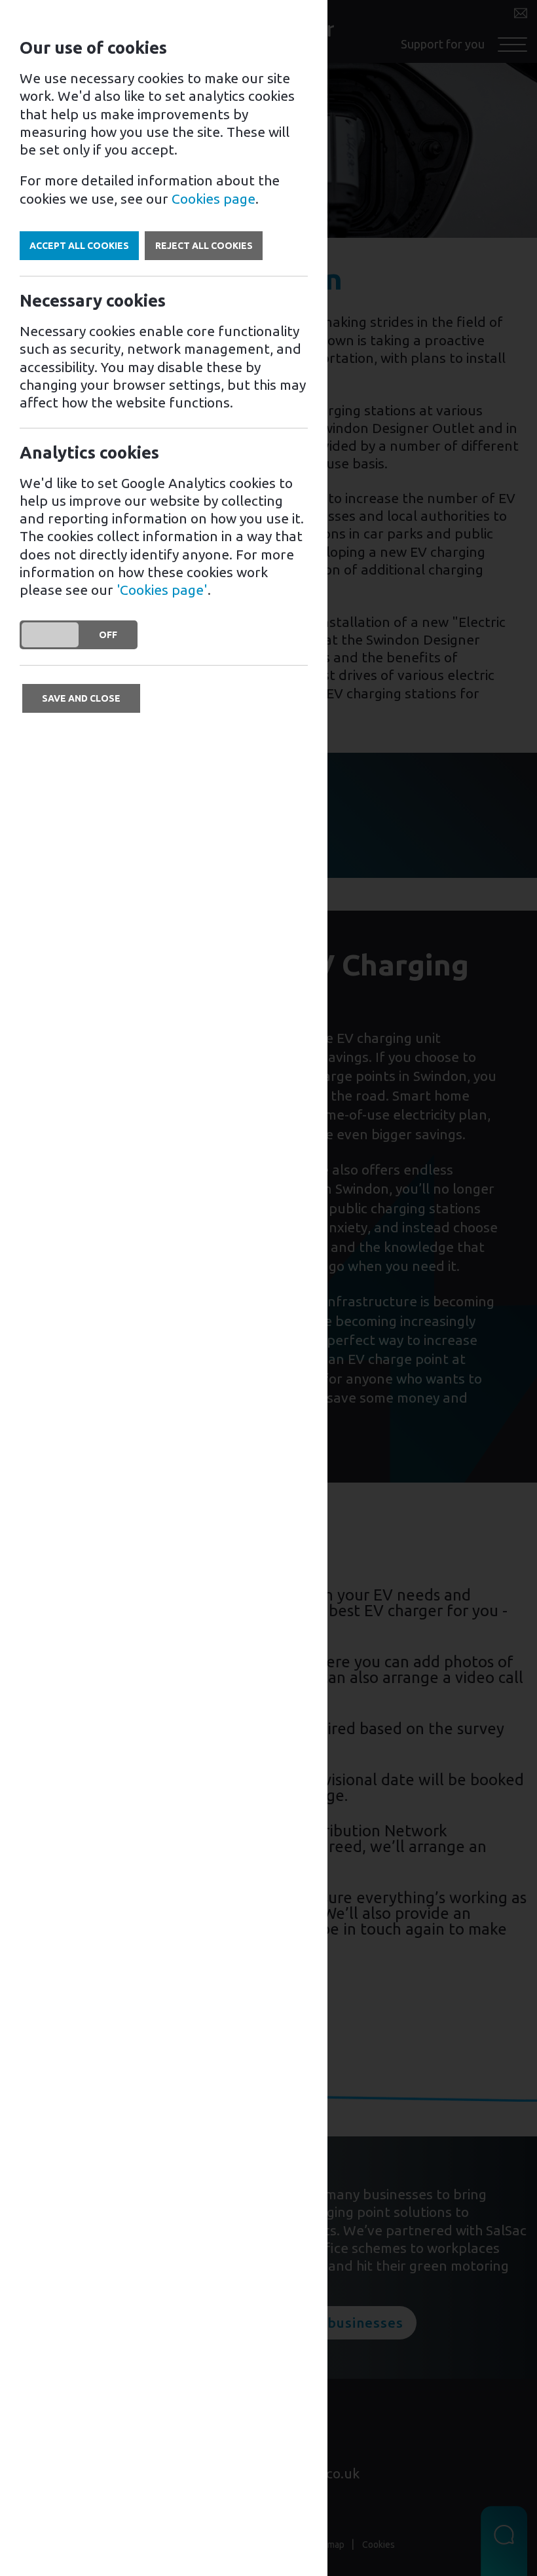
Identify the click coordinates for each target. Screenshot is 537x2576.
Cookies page (213, 199)
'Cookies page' (162, 590)
